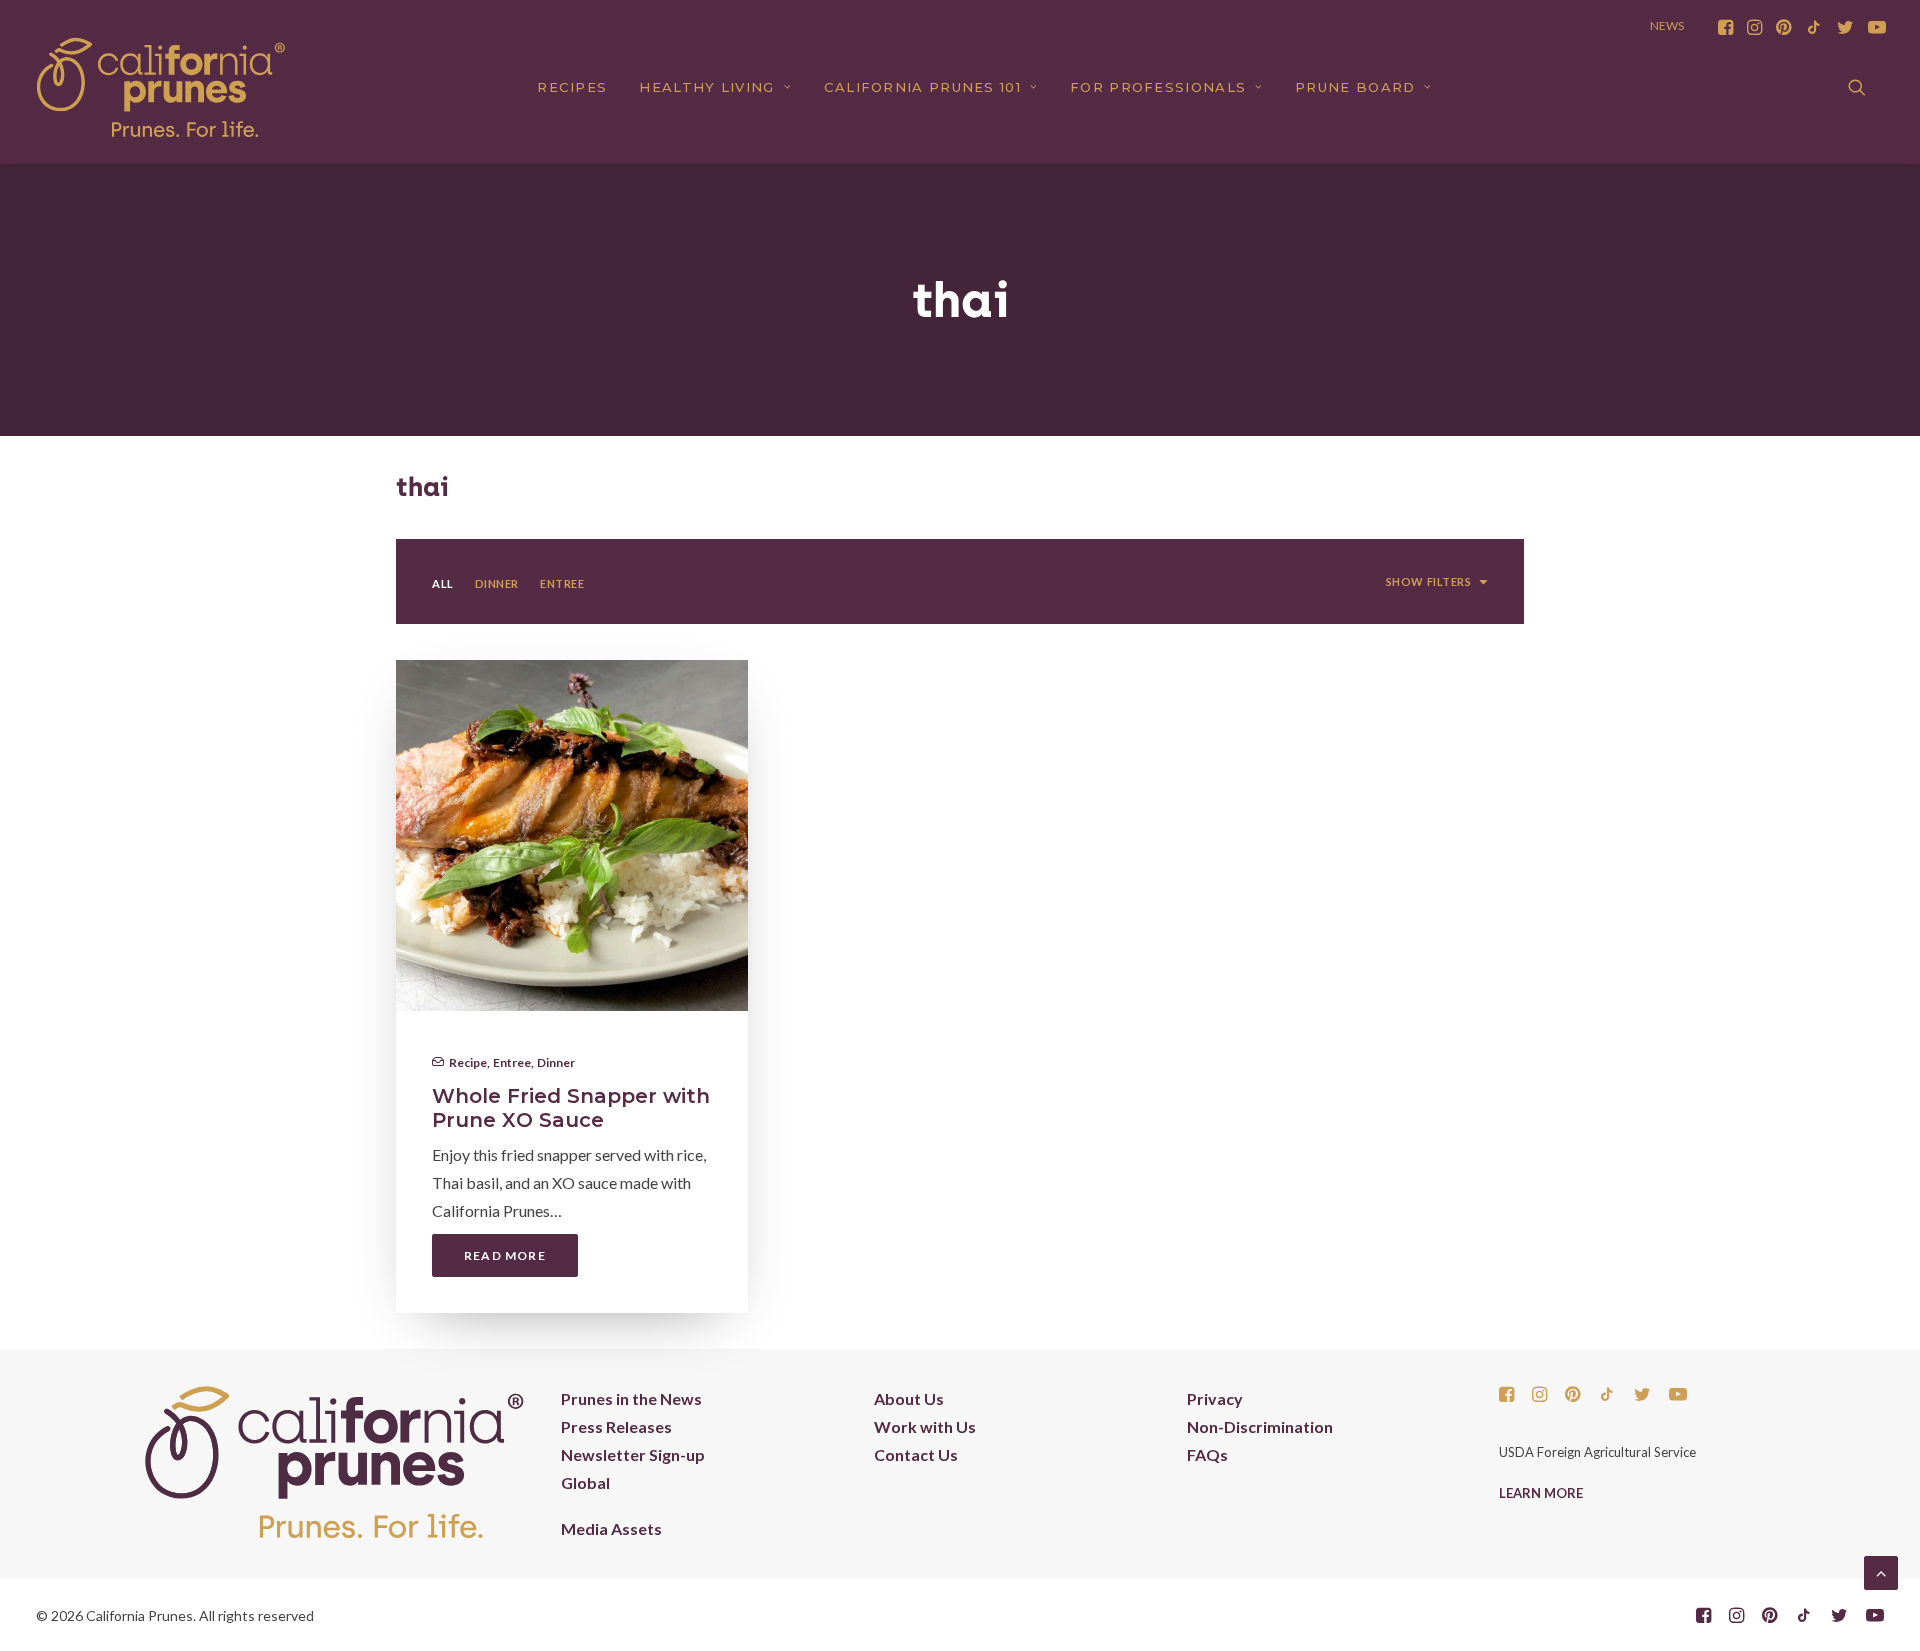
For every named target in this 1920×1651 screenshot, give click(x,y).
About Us (909, 1398)
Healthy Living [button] (706, 87)
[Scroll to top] (1881, 1570)
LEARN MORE (1541, 1493)
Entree (512, 1062)
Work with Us (925, 1426)
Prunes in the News (631, 1398)
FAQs (1207, 1454)
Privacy (1215, 1398)
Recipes (572, 87)
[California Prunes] (161, 87)
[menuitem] (1725, 27)
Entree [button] (562, 583)
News (1667, 25)
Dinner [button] (497, 583)
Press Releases (616, 1426)
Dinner (556, 1062)
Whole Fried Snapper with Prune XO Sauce (571, 1108)
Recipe (468, 1062)
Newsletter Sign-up (633, 1454)
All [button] (443, 583)
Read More (505, 1255)
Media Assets (611, 1528)
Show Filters (1429, 581)
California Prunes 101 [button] (922, 87)
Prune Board (1355, 87)
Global (585, 1482)
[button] (1725, 27)
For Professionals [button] (1158, 87)
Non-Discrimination (1260, 1426)
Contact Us (916, 1454)
